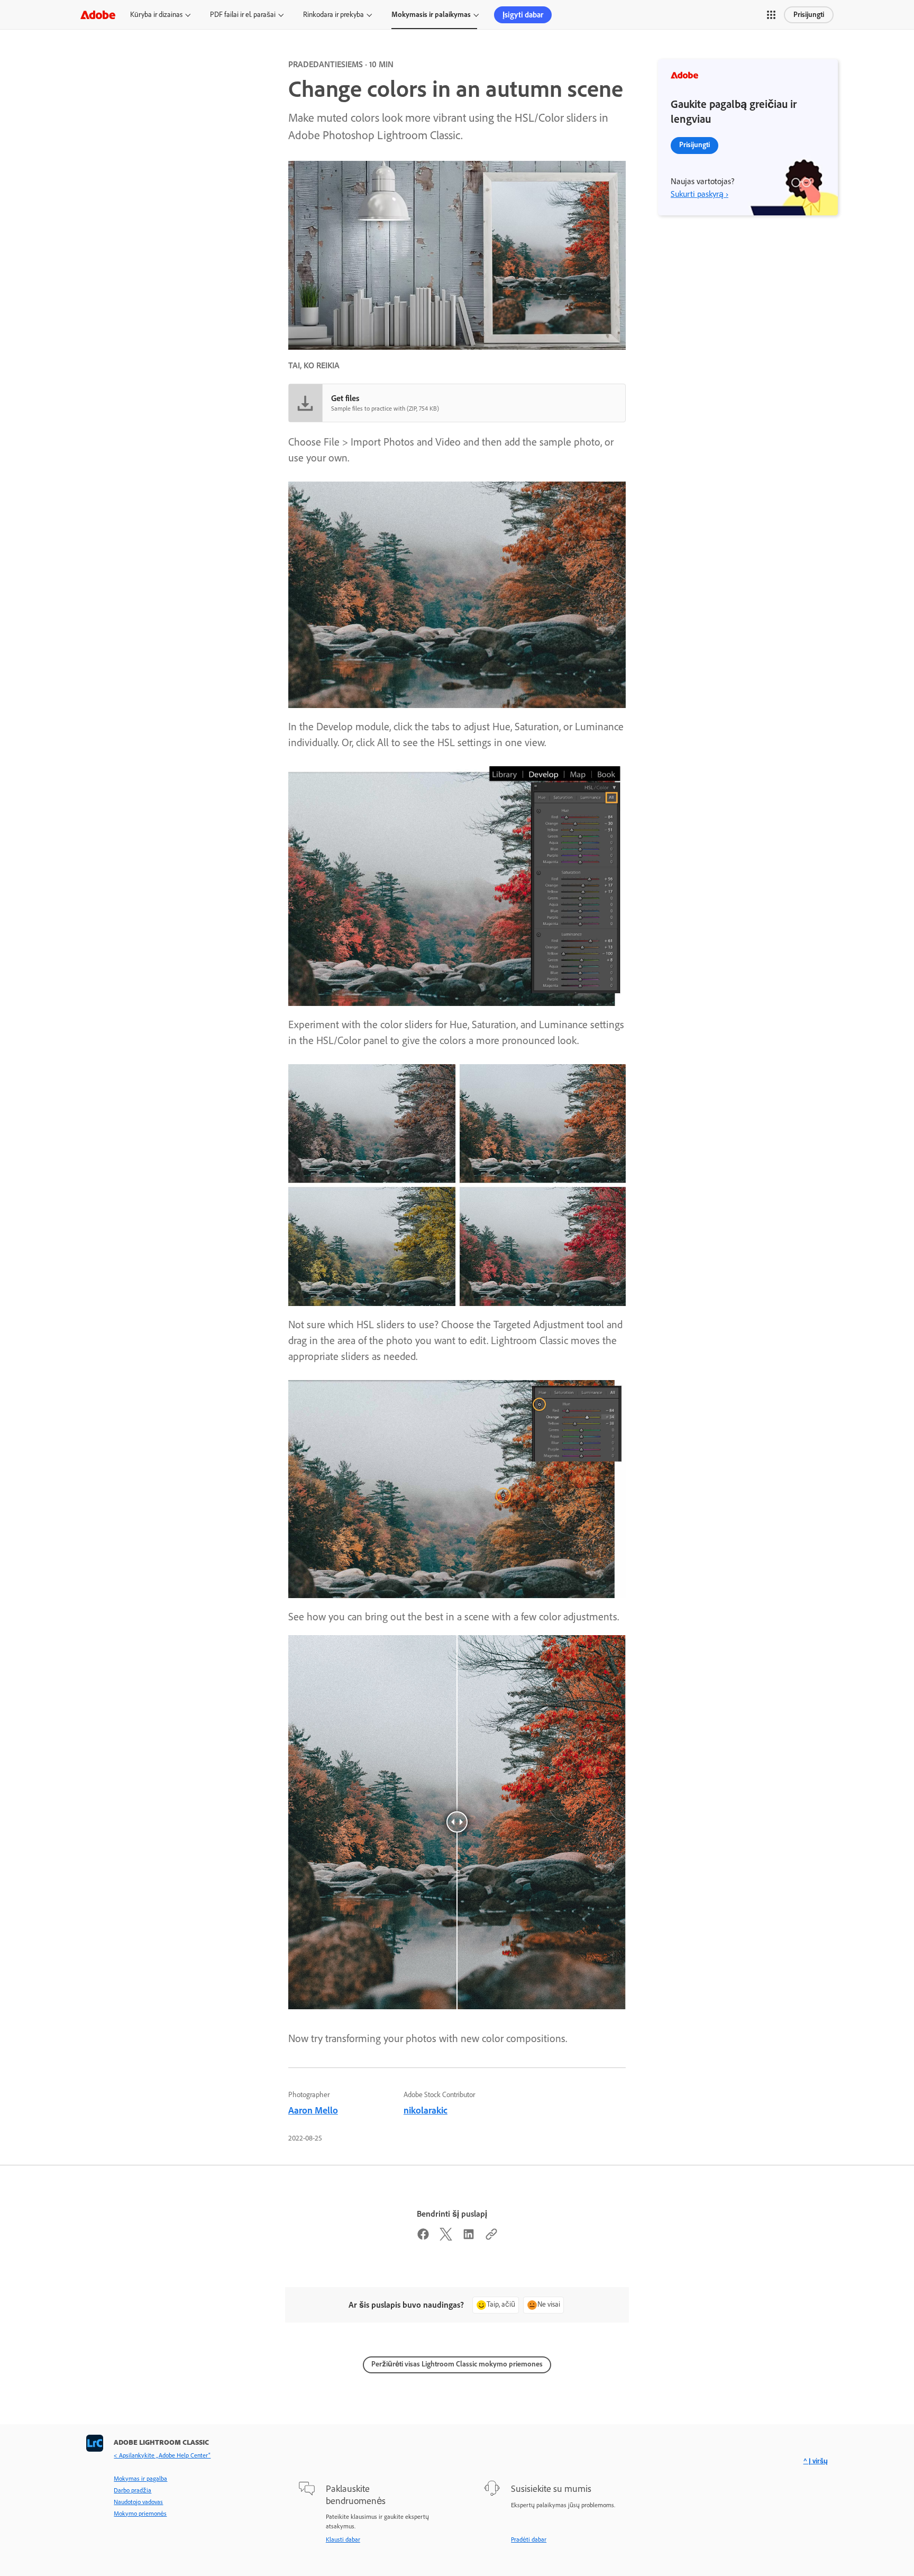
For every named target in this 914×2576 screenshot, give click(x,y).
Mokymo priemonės (140, 2514)
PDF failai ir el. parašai (243, 15)
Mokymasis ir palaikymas (431, 15)
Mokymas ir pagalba (140, 2479)
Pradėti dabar (529, 2539)
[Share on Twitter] (446, 2237)
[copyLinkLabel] (491, 2237)
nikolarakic (426, 2110)
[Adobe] (98, 15)
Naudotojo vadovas (138, 2502)
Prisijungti (809, 15)
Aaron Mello (313, 2110)
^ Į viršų (816, 2461)
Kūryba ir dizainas (156, 15)
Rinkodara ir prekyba (333, 15)
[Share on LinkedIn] (469, 2237)
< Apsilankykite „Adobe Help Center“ (162, 2455)
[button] (771, 15)
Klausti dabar (343, 2539)
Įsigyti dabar (523, 15)
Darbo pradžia (132, 2490)
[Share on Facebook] (423, 2237)
